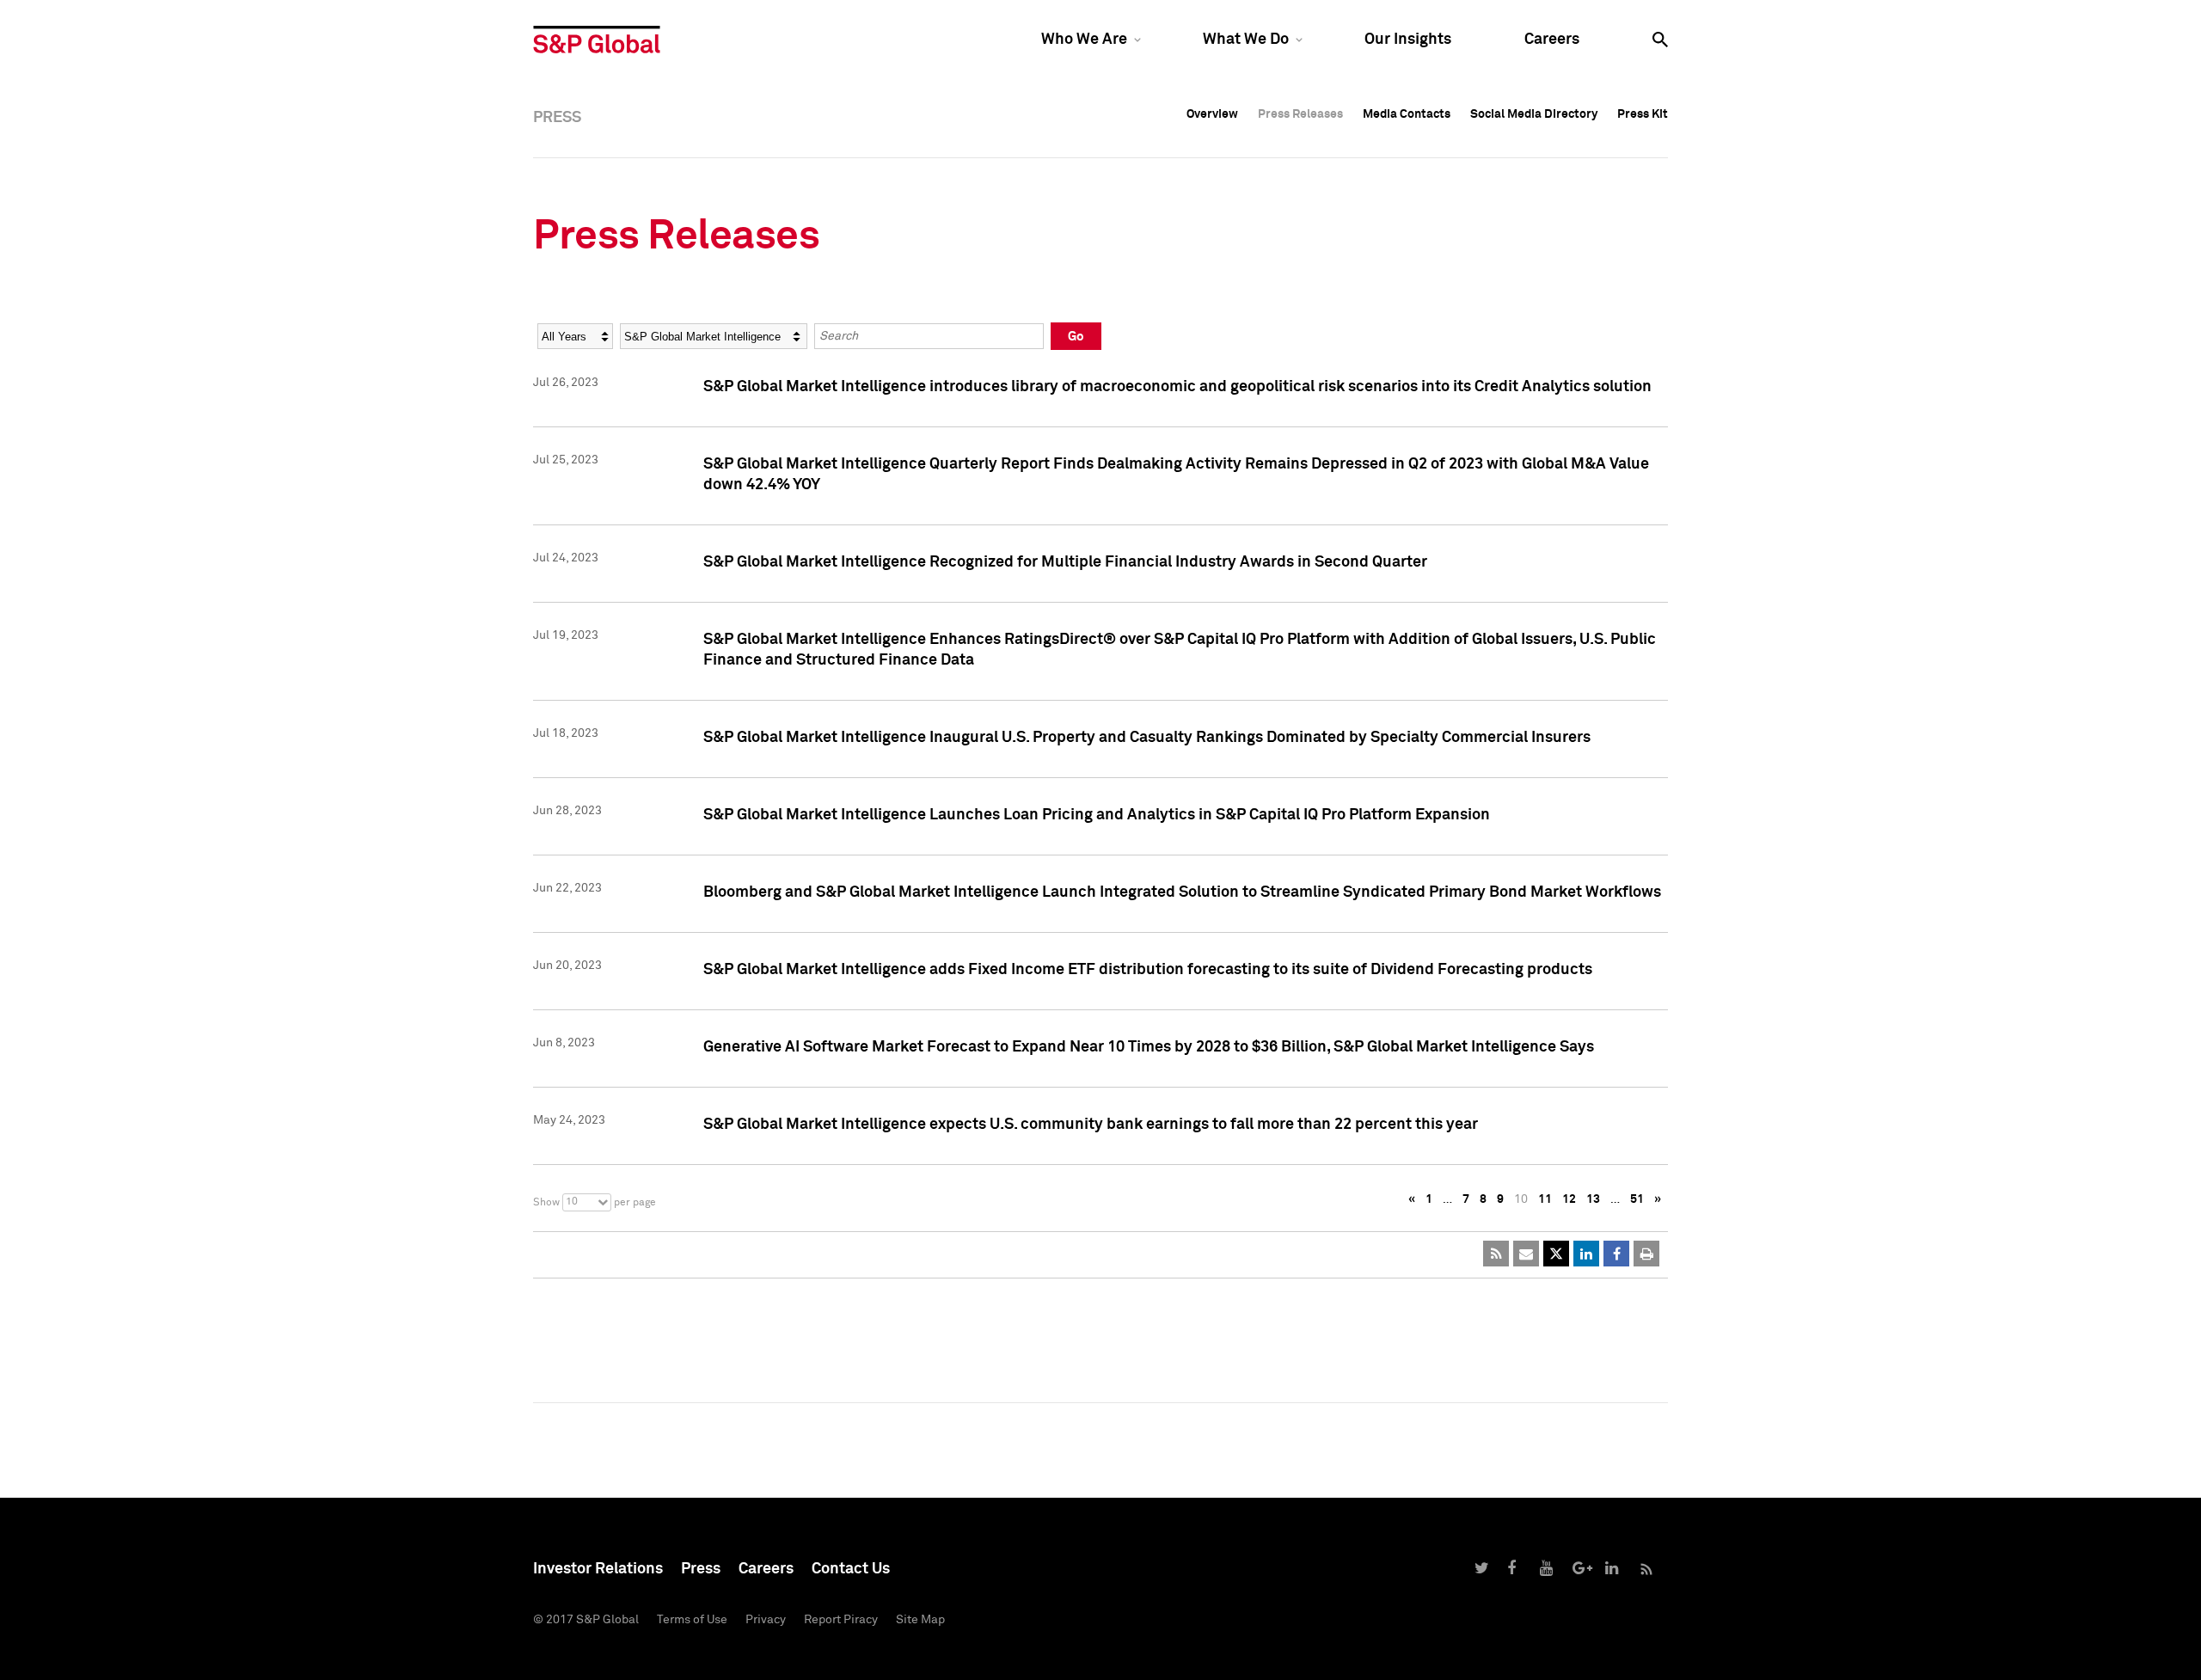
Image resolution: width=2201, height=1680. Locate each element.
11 (1545, 1199)
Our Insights (1408, 40)
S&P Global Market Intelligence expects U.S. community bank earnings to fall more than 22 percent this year (1091, 1125)
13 (1593, 1199)
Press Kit (1643, 114)
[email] (1526, 1254)
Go (1076, 337)
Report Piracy (841, 1620)
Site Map (920, 1620)
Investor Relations (598, 1569)
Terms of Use (692, 1620)
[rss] (1496, 1254)
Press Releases (1300, 114)
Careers (1552, 40)
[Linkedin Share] (1586, 1254)
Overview (1212, 114)
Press (701, 1569)
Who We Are (1084, 40)
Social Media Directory (1534, 114)
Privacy (766, 1620)
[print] (1646, 1254)
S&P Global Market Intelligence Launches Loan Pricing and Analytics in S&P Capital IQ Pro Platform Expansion (1097, 815)
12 (1569, 1199)
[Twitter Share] (1556, 1254)
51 (1637, 1199)
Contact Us (851, 1569)
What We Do (1246, 40)
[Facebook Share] (1616, 1254)
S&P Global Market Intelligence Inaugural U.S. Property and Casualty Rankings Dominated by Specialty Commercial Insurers (1147, 738)
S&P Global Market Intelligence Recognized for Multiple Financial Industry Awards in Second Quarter (1065, 562)
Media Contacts (1407, 114)
